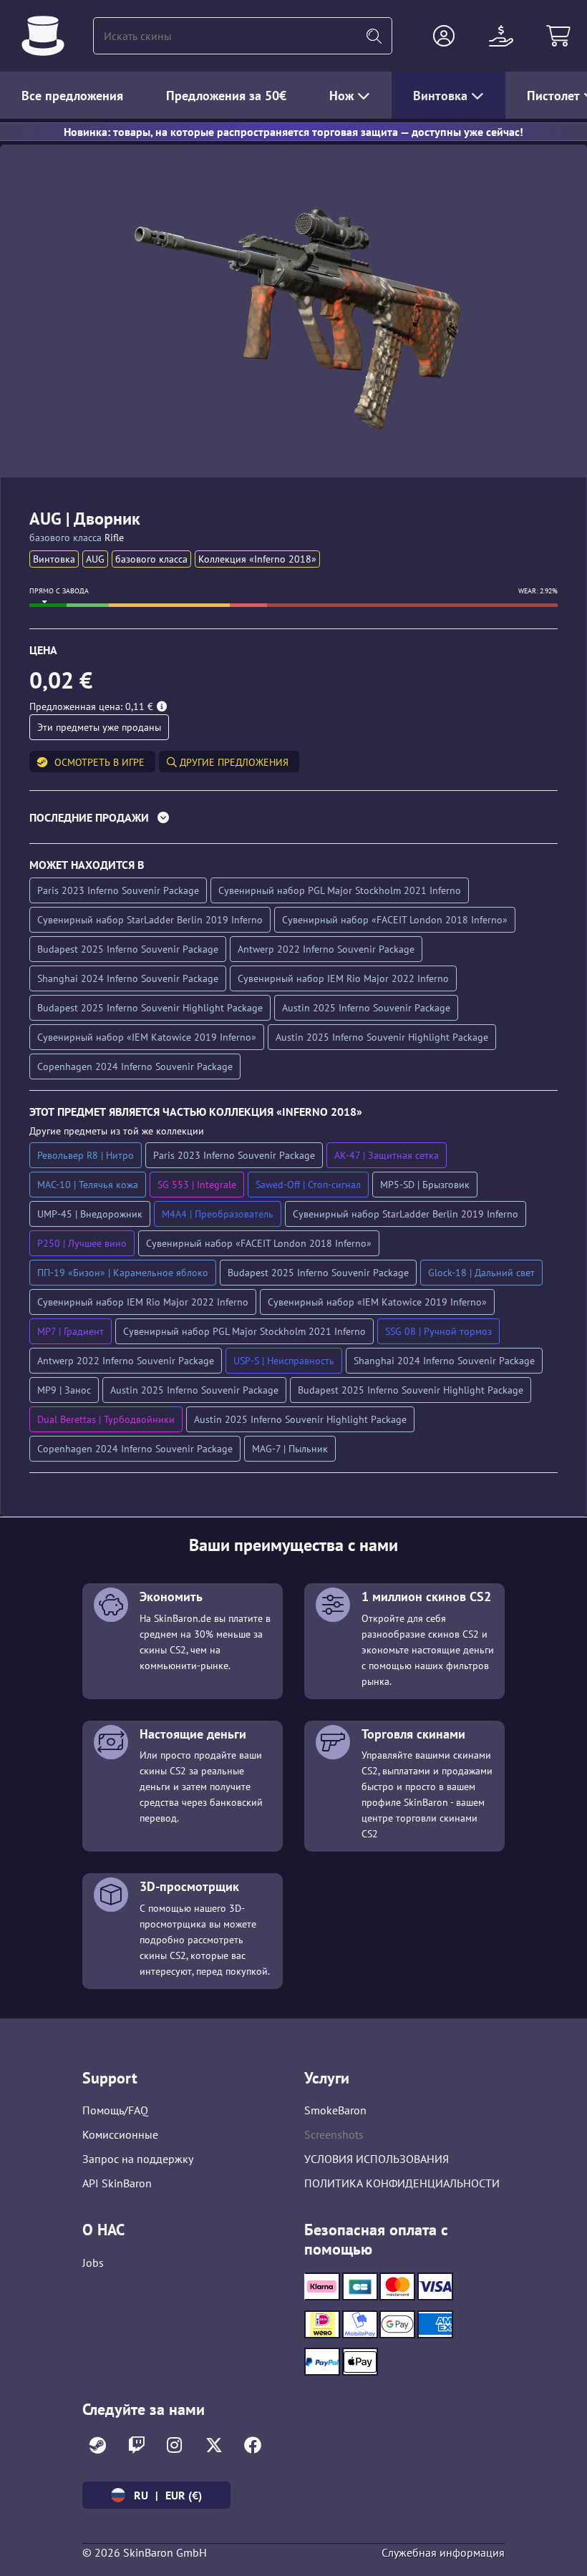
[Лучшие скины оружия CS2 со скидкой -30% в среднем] (43, 36)
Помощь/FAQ (115, 2110)
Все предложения (72, 96)
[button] (444, 36)
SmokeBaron (335, 2110)
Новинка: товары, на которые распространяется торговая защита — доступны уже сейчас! (293, 132)
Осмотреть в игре (100, 762)
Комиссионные (120, 2134)
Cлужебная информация (443, 2552)
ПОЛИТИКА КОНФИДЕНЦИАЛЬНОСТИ (402, 2183)
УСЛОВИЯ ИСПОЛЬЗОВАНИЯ (377, 2159)
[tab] (293, 821)
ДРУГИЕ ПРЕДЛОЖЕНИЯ (233, 762)
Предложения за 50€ (226, 96)
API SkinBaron (117, 2183)
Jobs (93, 2262)
